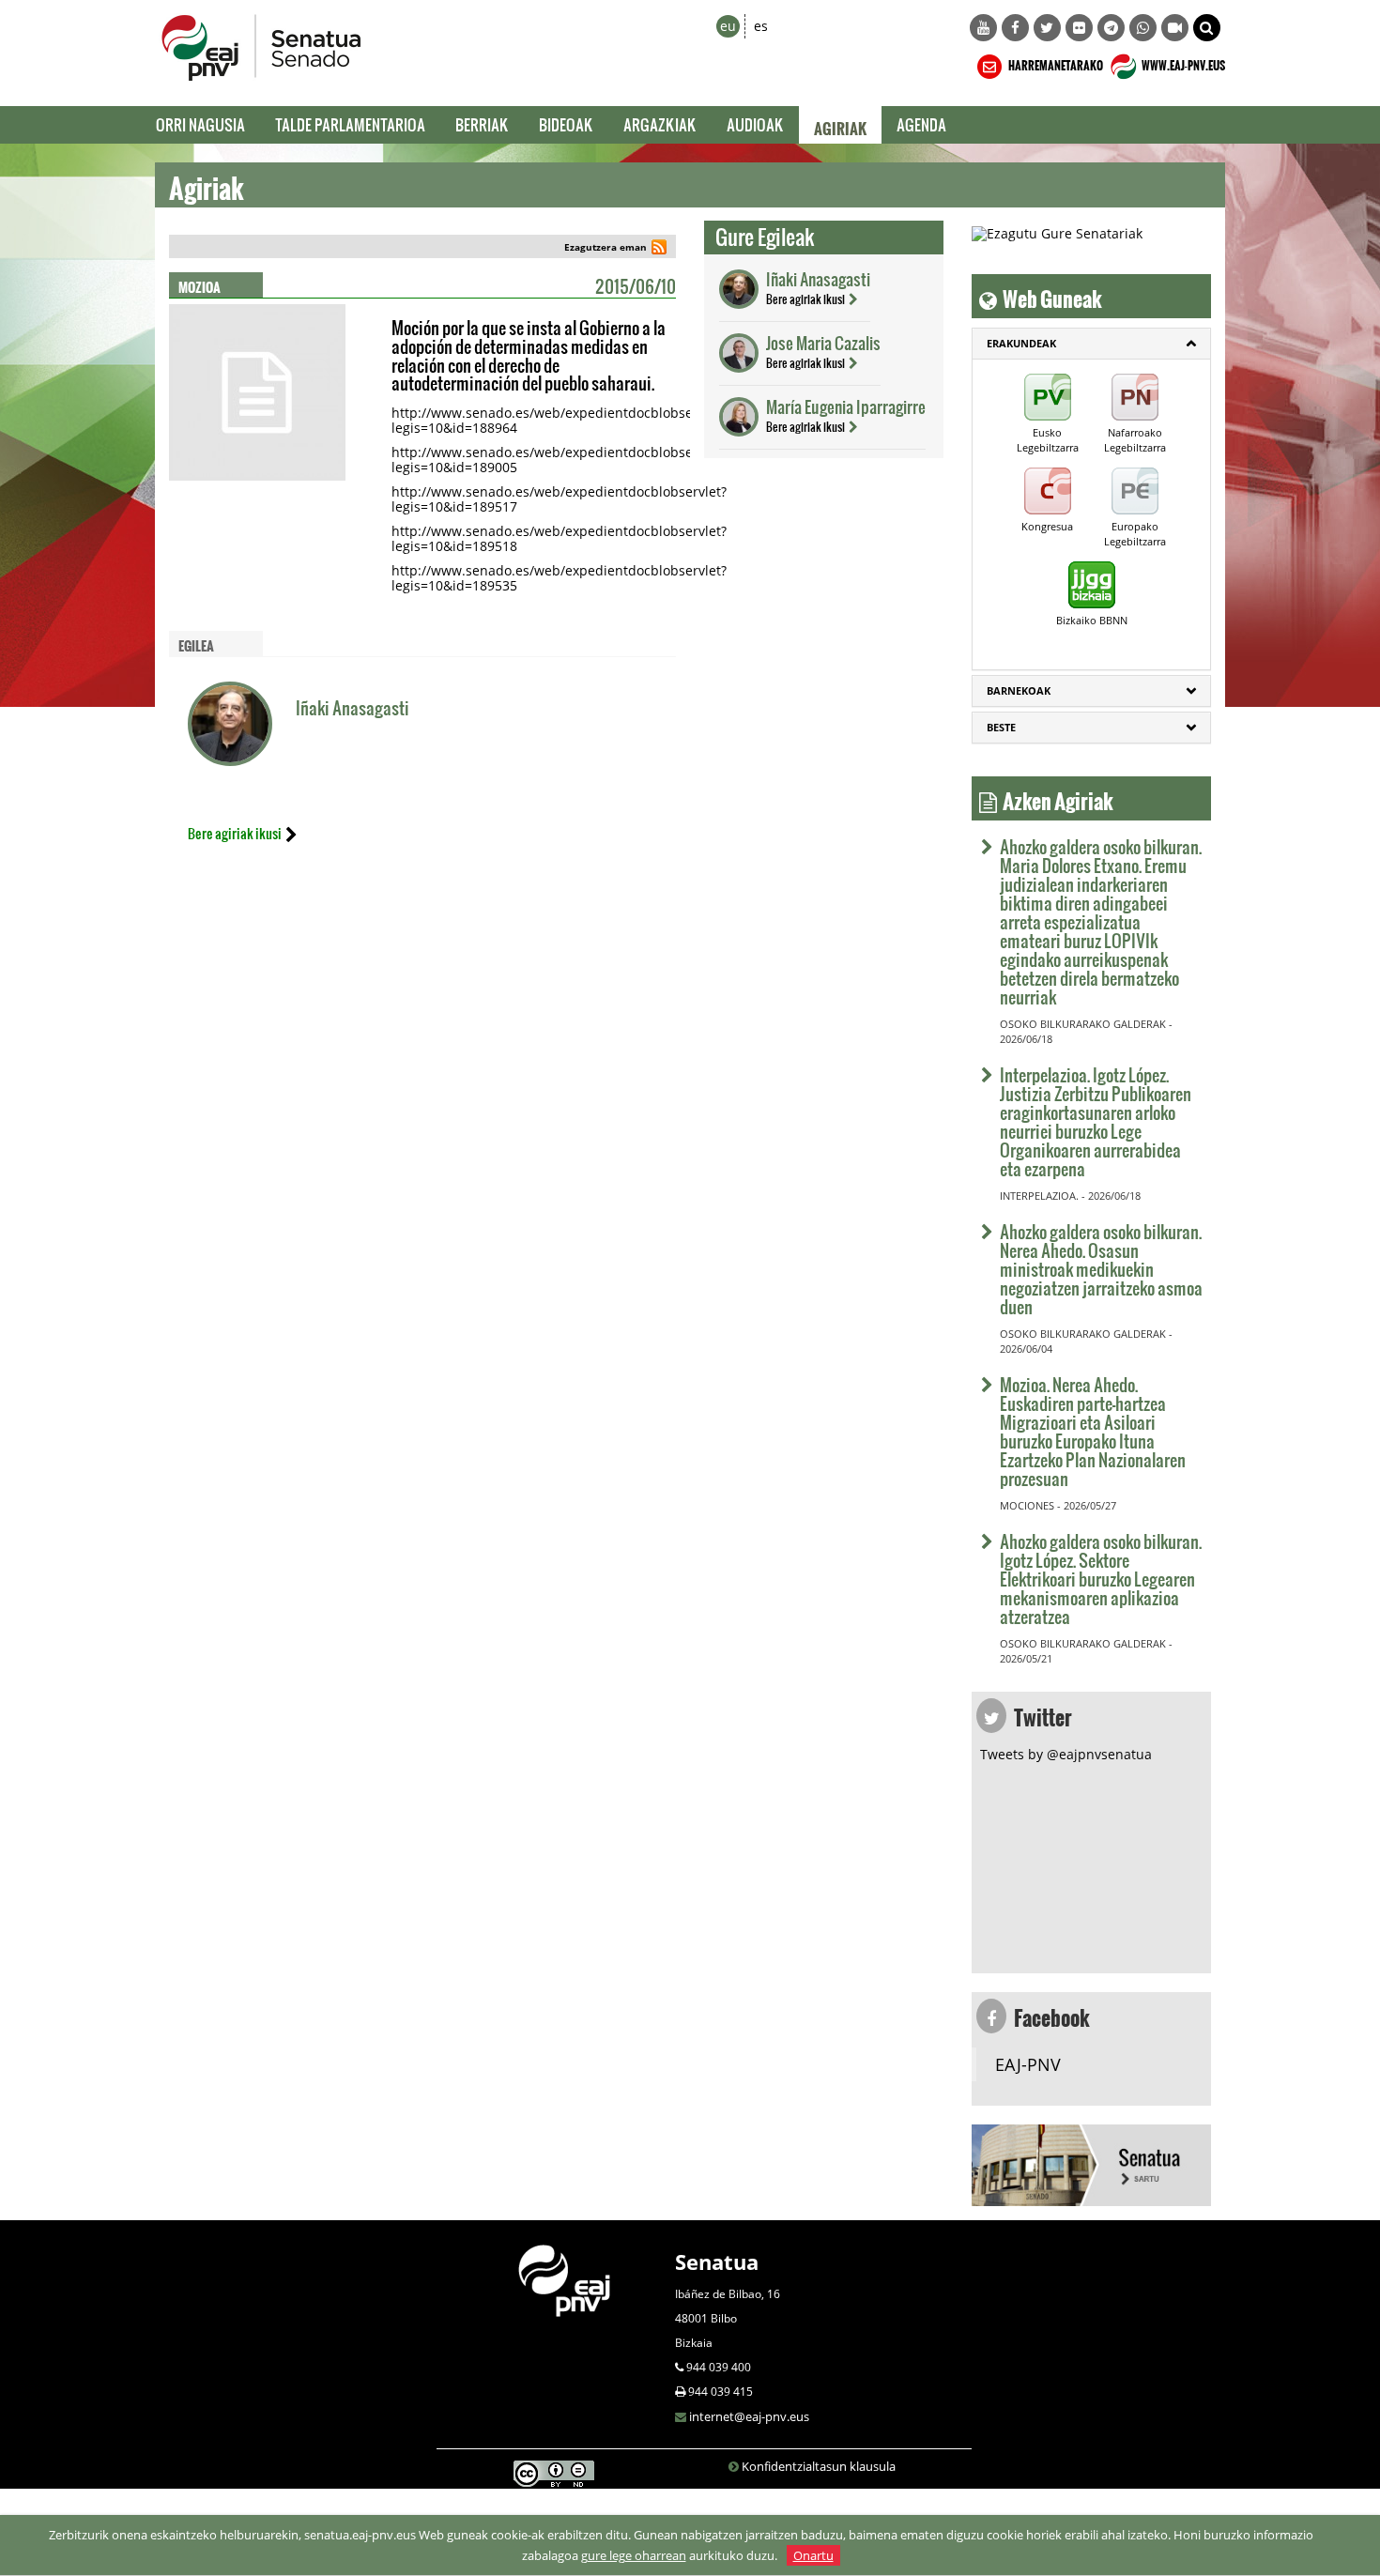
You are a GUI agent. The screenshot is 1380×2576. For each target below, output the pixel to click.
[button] (1207, 28)
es (761, 26)
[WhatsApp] (1143, 28)
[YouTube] (983, 28)
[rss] (659, 249)
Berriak (482, 124)
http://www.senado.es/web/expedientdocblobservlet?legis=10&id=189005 (559, 460)
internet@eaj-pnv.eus (749, 2416)
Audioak (755, 124)
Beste (1001, 727)
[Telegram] (1111, 28)
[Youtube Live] (1175, 28)
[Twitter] (1047, 28)
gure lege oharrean (634, 2555)
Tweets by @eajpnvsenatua (1066, 1754)
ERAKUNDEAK (1021, 343)
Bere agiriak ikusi (235, 833)
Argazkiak (660, 124)
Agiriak (840, 125)
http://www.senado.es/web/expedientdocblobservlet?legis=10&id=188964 (559, 420)
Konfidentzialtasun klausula (819, 2466)
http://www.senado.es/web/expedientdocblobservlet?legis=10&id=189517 (559, 499)
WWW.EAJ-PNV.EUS (1182, 63)
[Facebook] (1015, 28)
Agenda (921, 124)
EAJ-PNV (1028, 2064)
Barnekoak (1019, 690)
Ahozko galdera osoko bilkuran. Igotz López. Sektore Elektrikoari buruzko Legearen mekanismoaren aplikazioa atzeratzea (1101, 1579)
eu (728, 26)
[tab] (1091, 344)
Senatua (717, 2262)
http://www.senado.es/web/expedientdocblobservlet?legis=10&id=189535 (559, 578)
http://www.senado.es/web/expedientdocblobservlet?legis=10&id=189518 (559, 538)
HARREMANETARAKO (1055, 63)
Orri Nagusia (200, 124)
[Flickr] (1079, 28)
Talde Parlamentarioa (350, 124)
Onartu (813, 2555)
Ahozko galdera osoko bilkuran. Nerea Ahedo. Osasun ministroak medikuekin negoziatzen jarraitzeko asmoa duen (1101, 1269)
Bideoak (566, 124)
